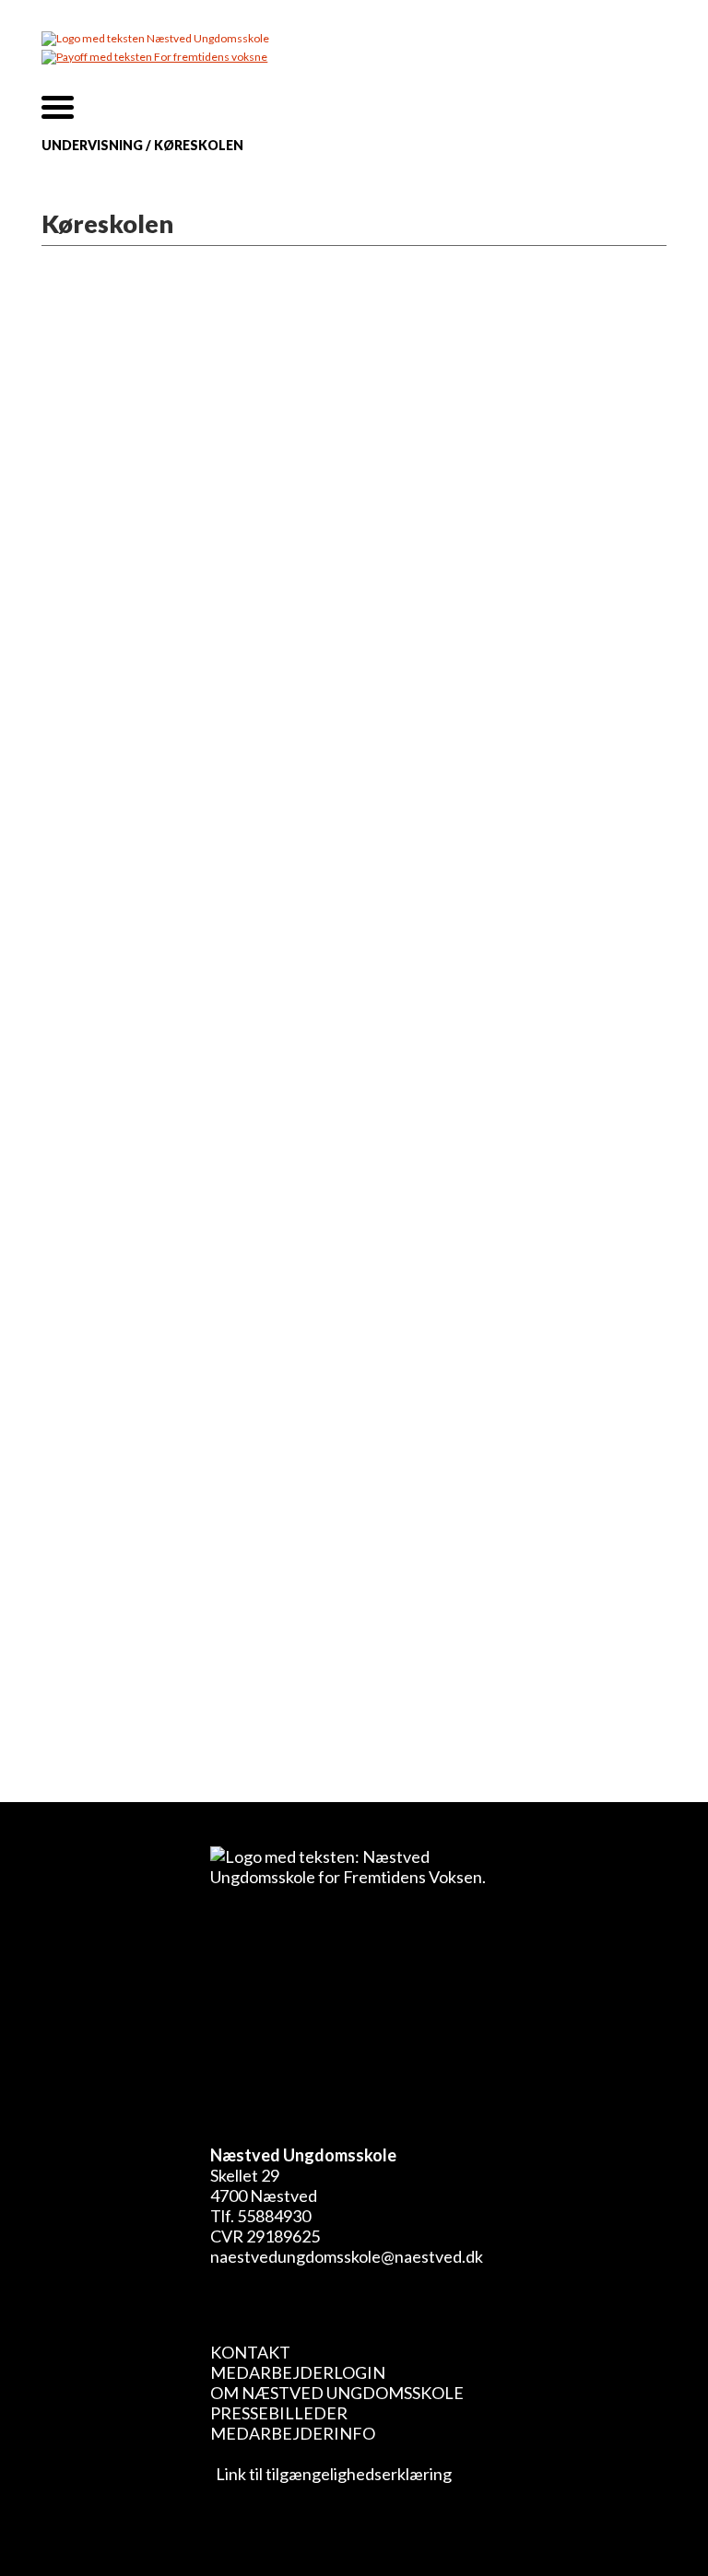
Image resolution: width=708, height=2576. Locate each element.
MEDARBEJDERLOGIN (298, 2372)
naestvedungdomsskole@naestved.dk (347, 2256)
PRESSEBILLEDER (279, 2413)
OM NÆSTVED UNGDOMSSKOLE (337, 2393)
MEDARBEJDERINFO (293, 2433)
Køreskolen (199, 145)
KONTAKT (250, 2352)
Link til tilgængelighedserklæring (331, 2474)
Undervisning (92, 145)
